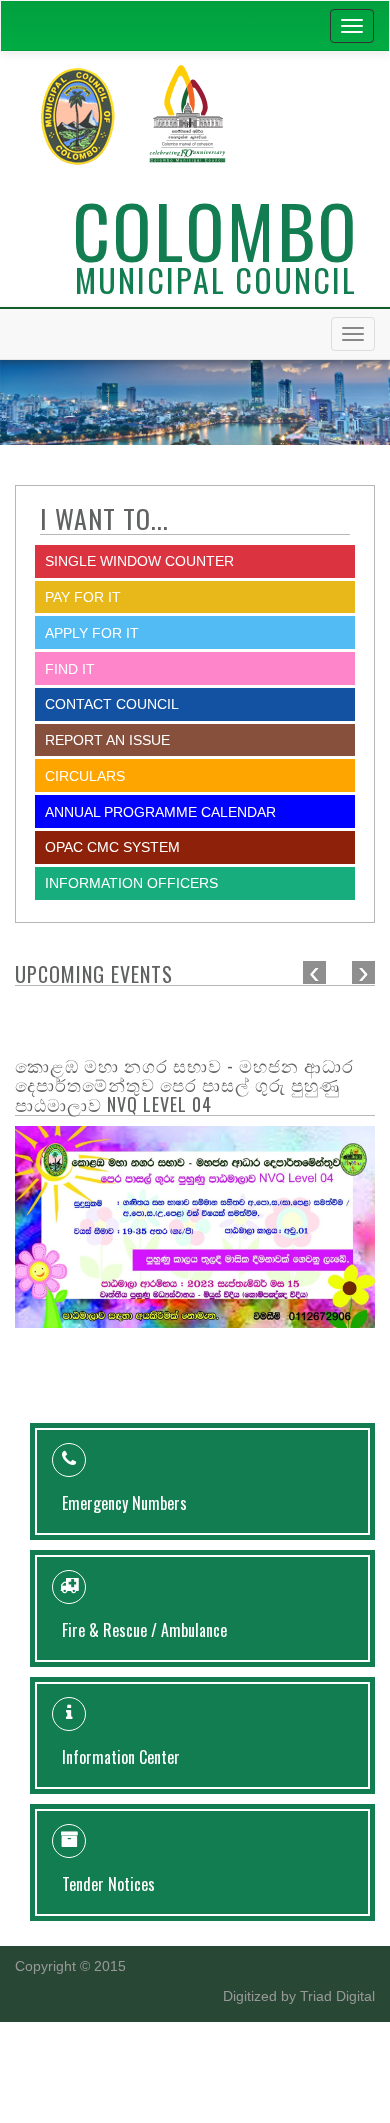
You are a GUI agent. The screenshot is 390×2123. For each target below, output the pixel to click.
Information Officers (131, 883)
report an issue (107, 740)
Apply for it (92, 633)
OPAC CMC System (112, 847)
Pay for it (83, 597)
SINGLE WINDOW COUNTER (139, 561)
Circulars (85, 776)
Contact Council (112, 704)
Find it (70, 669)
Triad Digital (337, 1996)
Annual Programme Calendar (160, 812)
